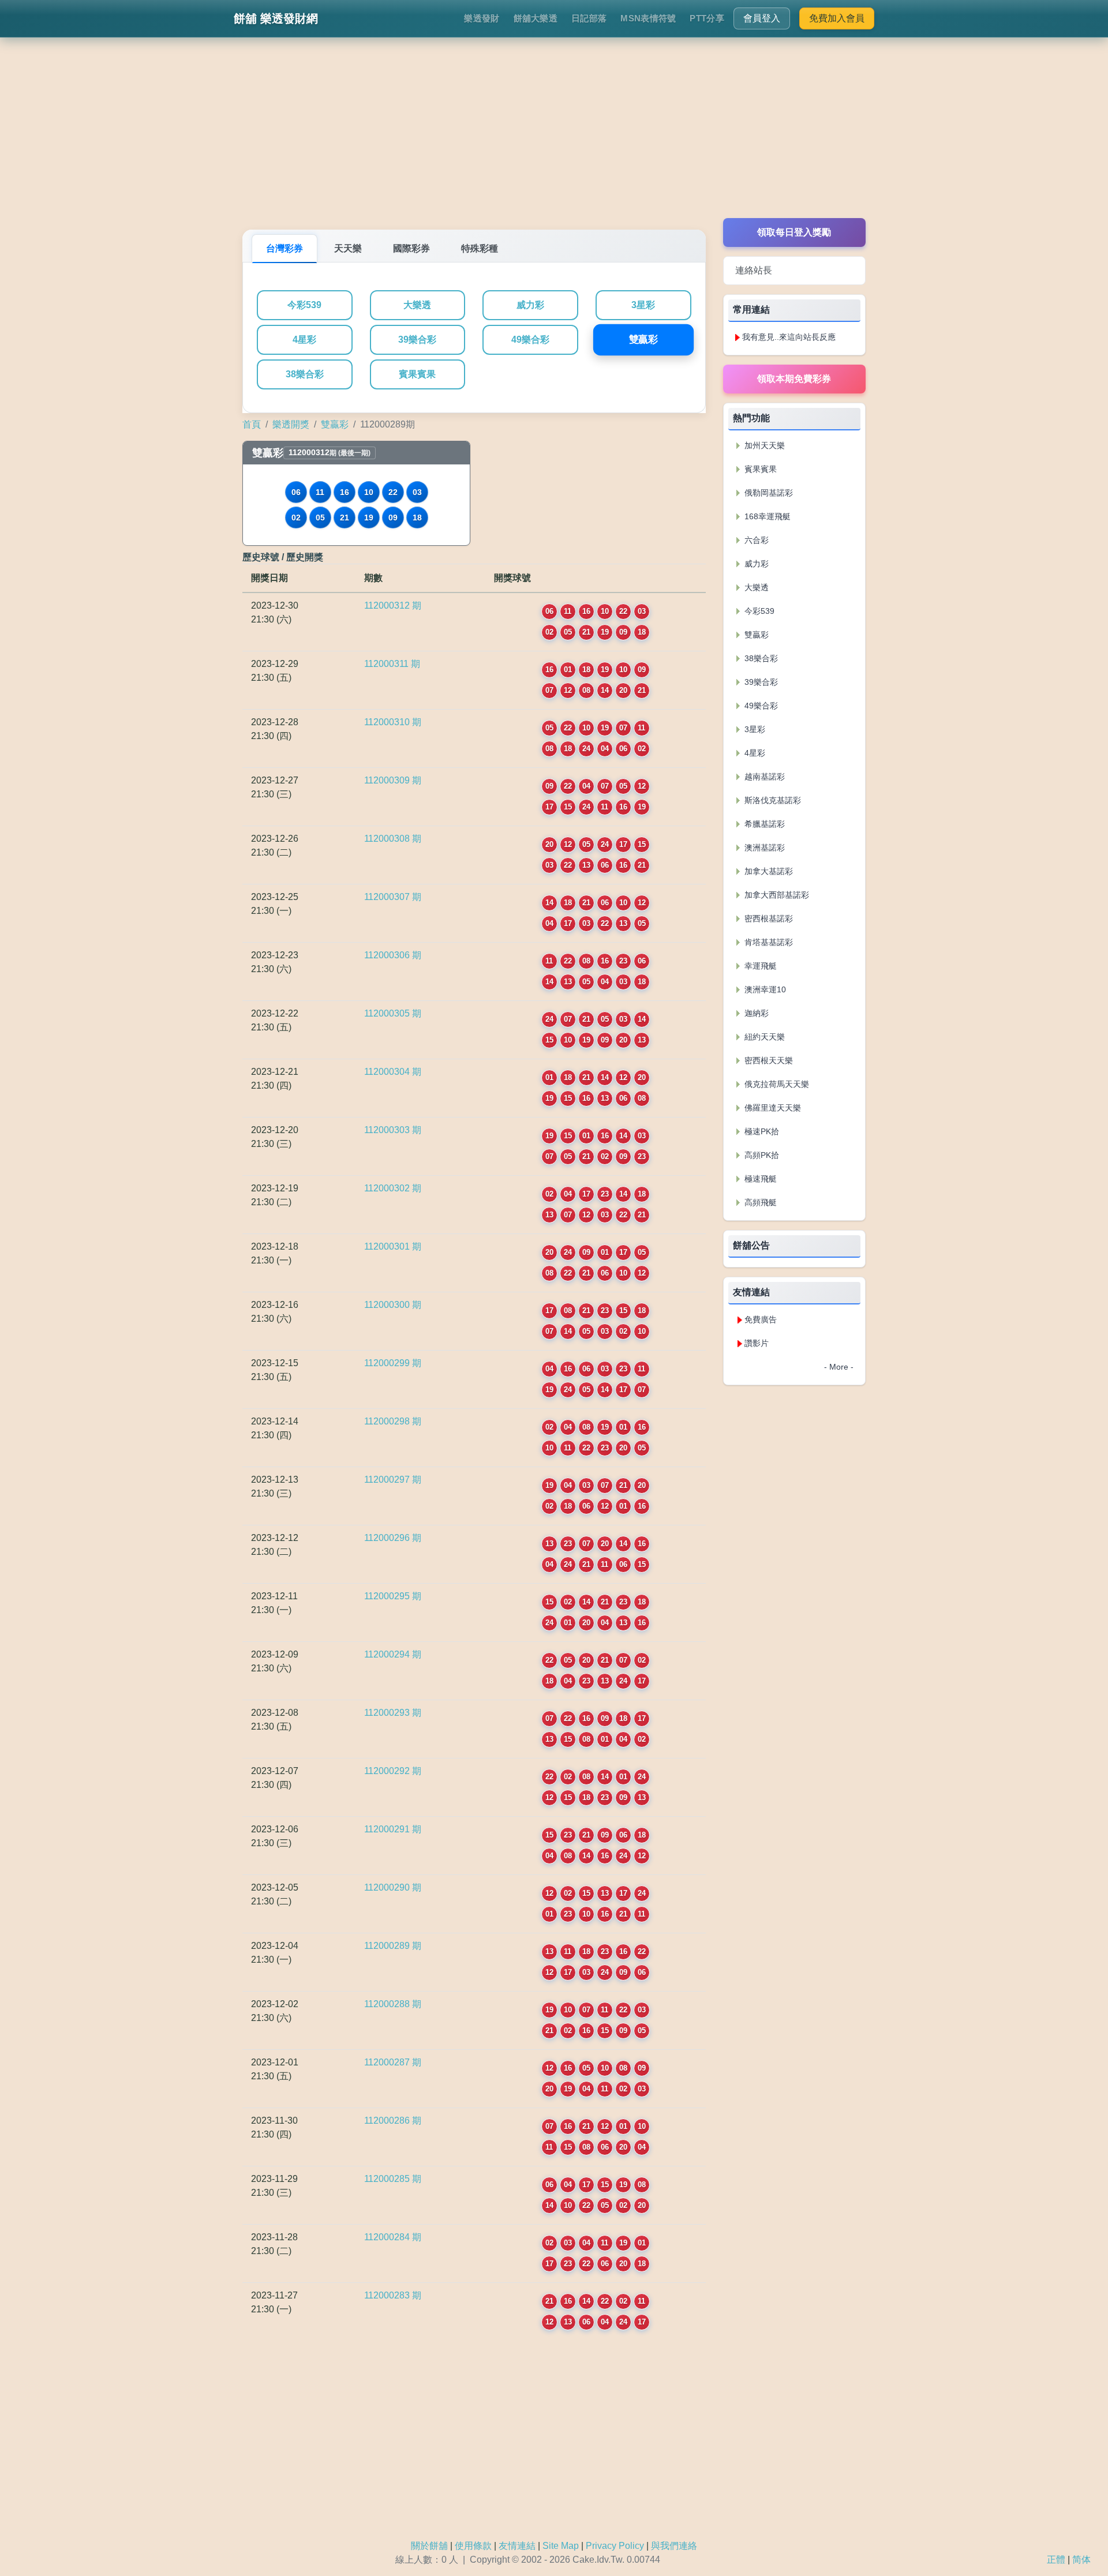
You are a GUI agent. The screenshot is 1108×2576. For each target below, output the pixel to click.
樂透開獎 (291, 424)
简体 (1081, 2560)
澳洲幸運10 (764, 989)
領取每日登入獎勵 (794, 232)
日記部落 (589, 18)
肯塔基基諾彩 (768, 942)
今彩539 (304, 305)
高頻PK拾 (761, 1155)
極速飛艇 (759, 1179)
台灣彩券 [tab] (285, 248)
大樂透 (417, 305)
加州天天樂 (763, 445)
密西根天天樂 (768, 1060)
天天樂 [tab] (348, 248)
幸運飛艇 (759, 966)
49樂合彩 (530, 340)
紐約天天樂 (763, 1037)
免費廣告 (761, 1319)
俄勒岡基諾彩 (768, 493)
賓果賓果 (417, 374)
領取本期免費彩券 (794, 379)
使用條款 (473, 2546)
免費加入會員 (837, 18)
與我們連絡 (674, 2546)
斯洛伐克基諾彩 (772, 800)
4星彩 (304, 340)
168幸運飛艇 (766, 516)
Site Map (561, 2546)
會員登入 (762, 18)
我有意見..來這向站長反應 (789, 337)
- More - (839, 1367)
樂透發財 (482, 18)
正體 (1056, 2560)
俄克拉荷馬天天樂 (776, 1084)
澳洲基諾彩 (763, 848)
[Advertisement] (554, 137)
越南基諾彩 (763, 777)
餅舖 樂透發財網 (276, 18)
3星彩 (643, 305)
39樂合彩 (417, 340)
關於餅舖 (429, 2546)
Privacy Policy (615, 2546)
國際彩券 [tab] (411, 248)
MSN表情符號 (648, 18)
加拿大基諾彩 (768, 871)
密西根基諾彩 (768, 918)
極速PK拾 (761, 1131)
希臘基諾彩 (763, 824)
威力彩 (530, 305)
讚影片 (757, 1343)
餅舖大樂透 (536, 18)
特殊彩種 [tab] (480, 248)
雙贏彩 (643, 340)
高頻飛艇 (759, 1202)
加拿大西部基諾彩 (776, 895)
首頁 (252, 424)
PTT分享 (707, 18)
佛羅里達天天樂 (772, 1108)
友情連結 (517, 2546)
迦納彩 (755, 1013)
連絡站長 (754, 270)
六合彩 (755, 540)
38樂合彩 (305, 374)
